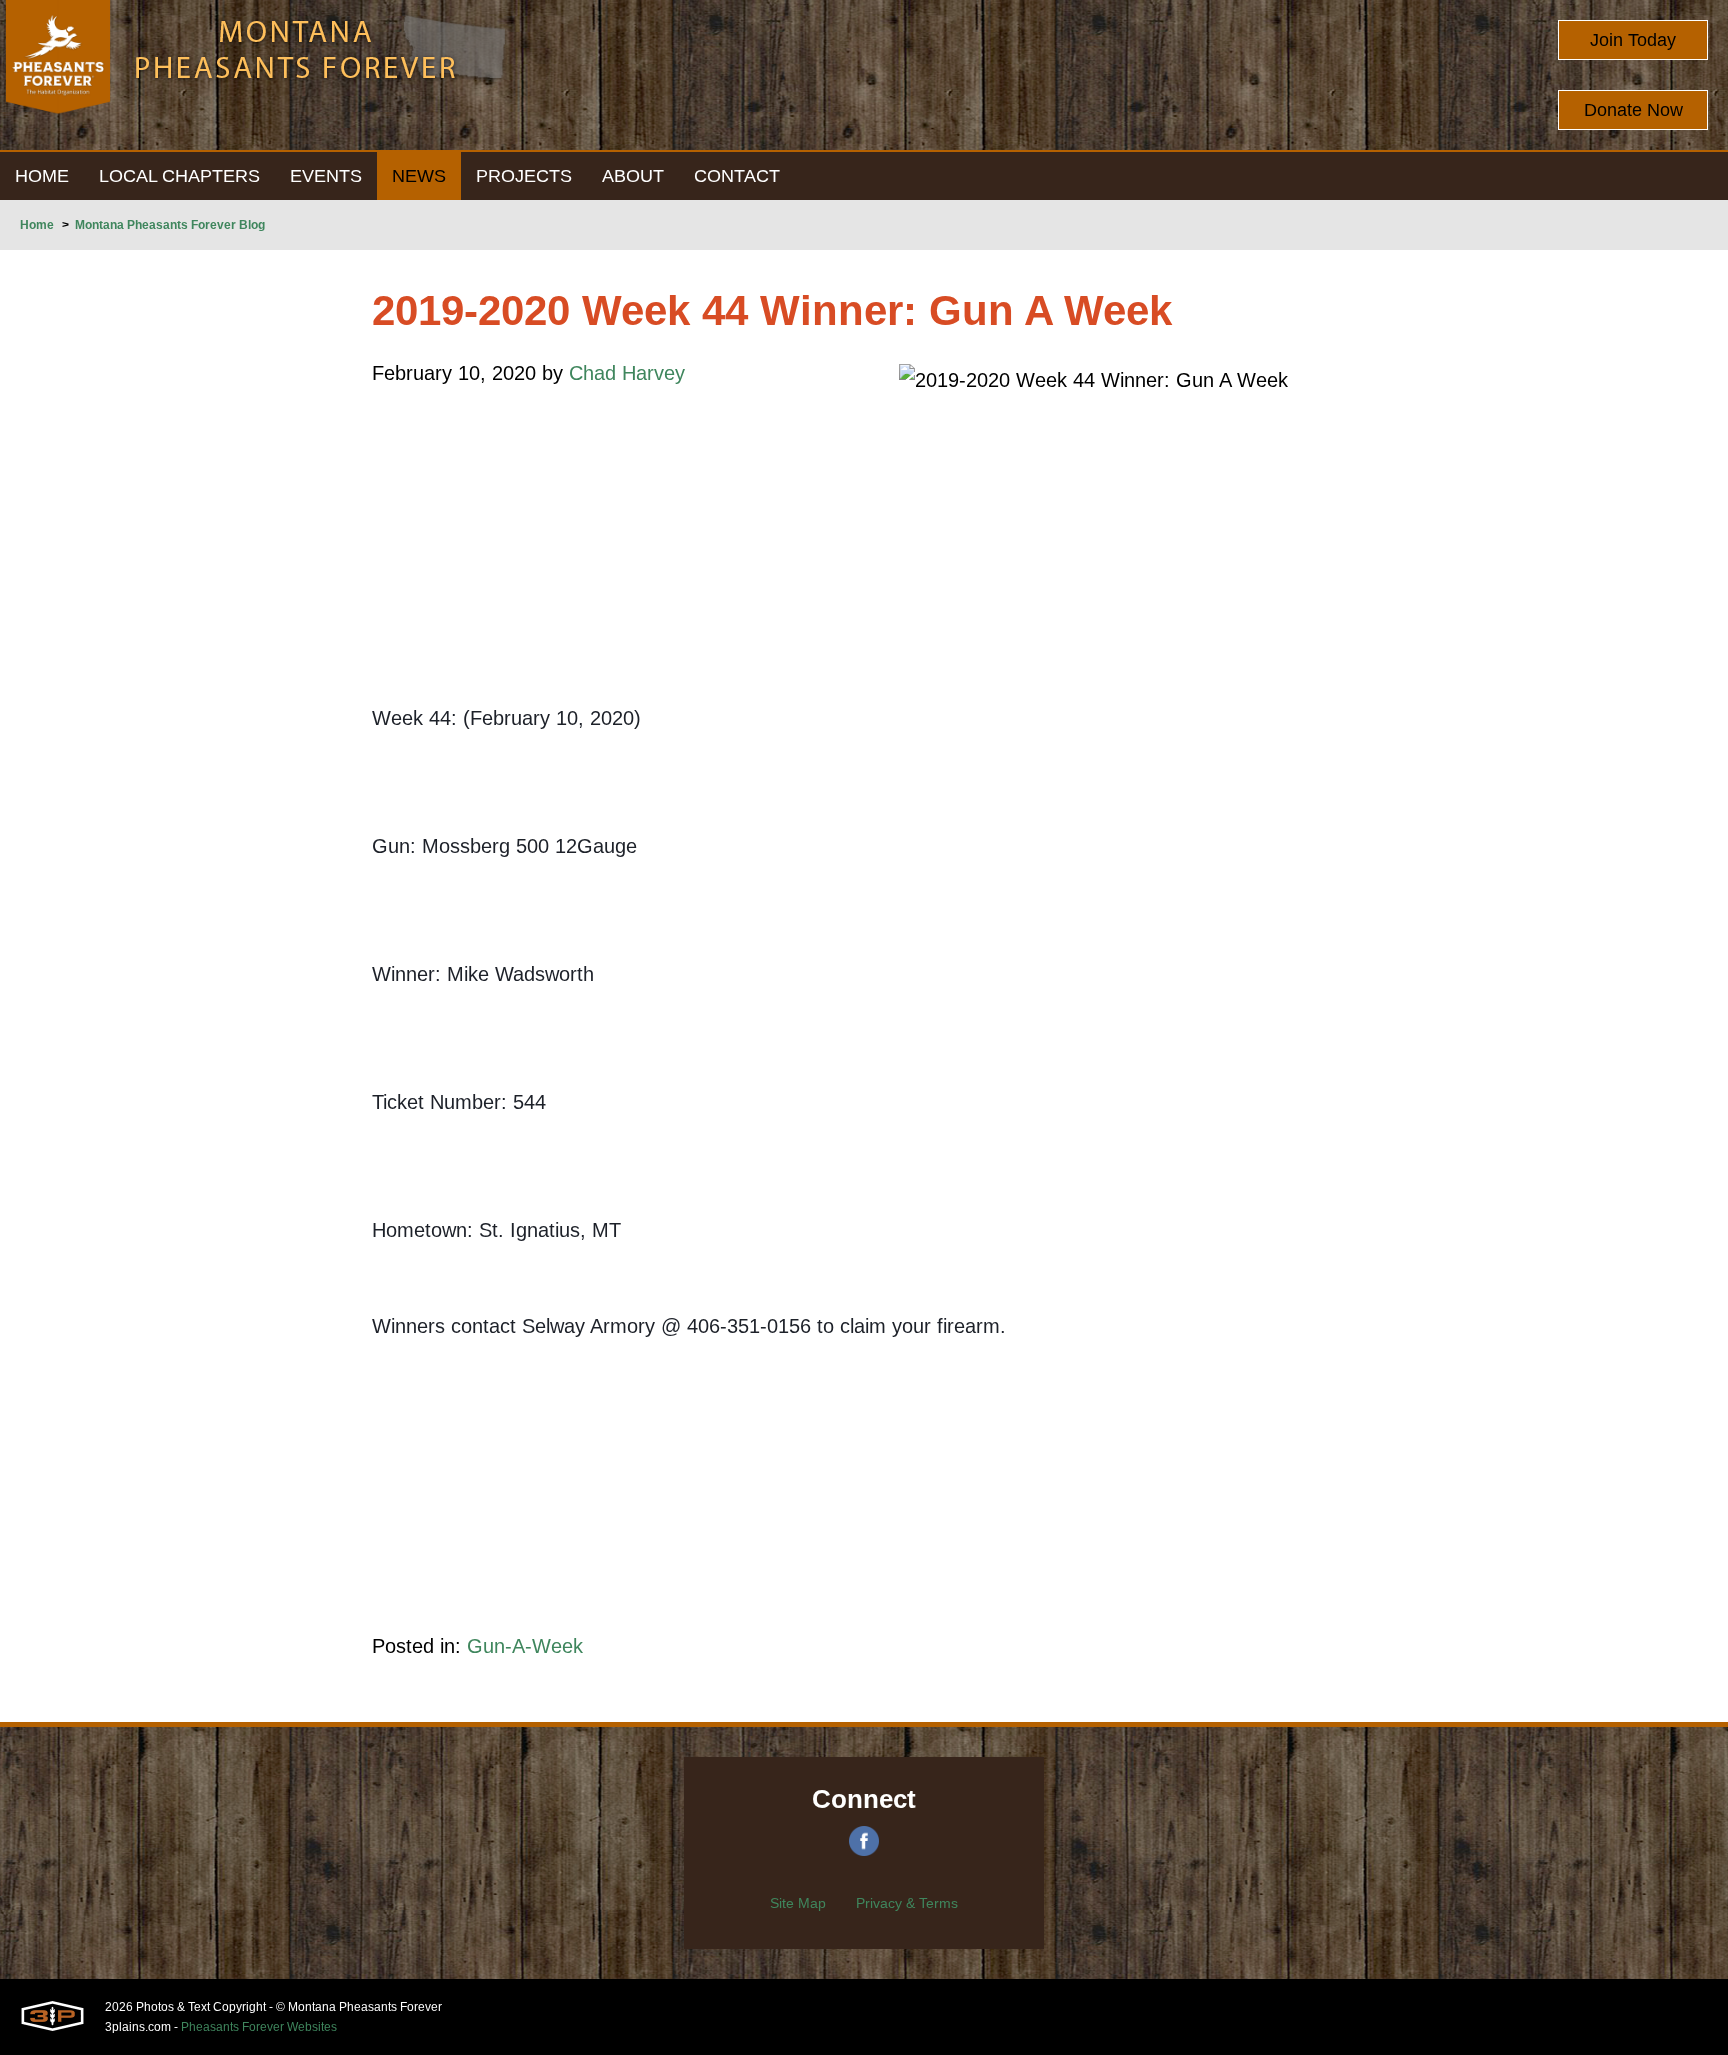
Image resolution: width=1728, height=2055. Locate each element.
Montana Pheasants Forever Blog (170, 225)
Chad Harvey (627, 373)
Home (37, 225)
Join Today (1633, 40)
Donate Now (1633, 110)
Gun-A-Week (525, 1646)
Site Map (798, 1903)
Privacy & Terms (907, 1903)
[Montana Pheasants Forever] (58, 75)
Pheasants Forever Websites (259, 2027)
